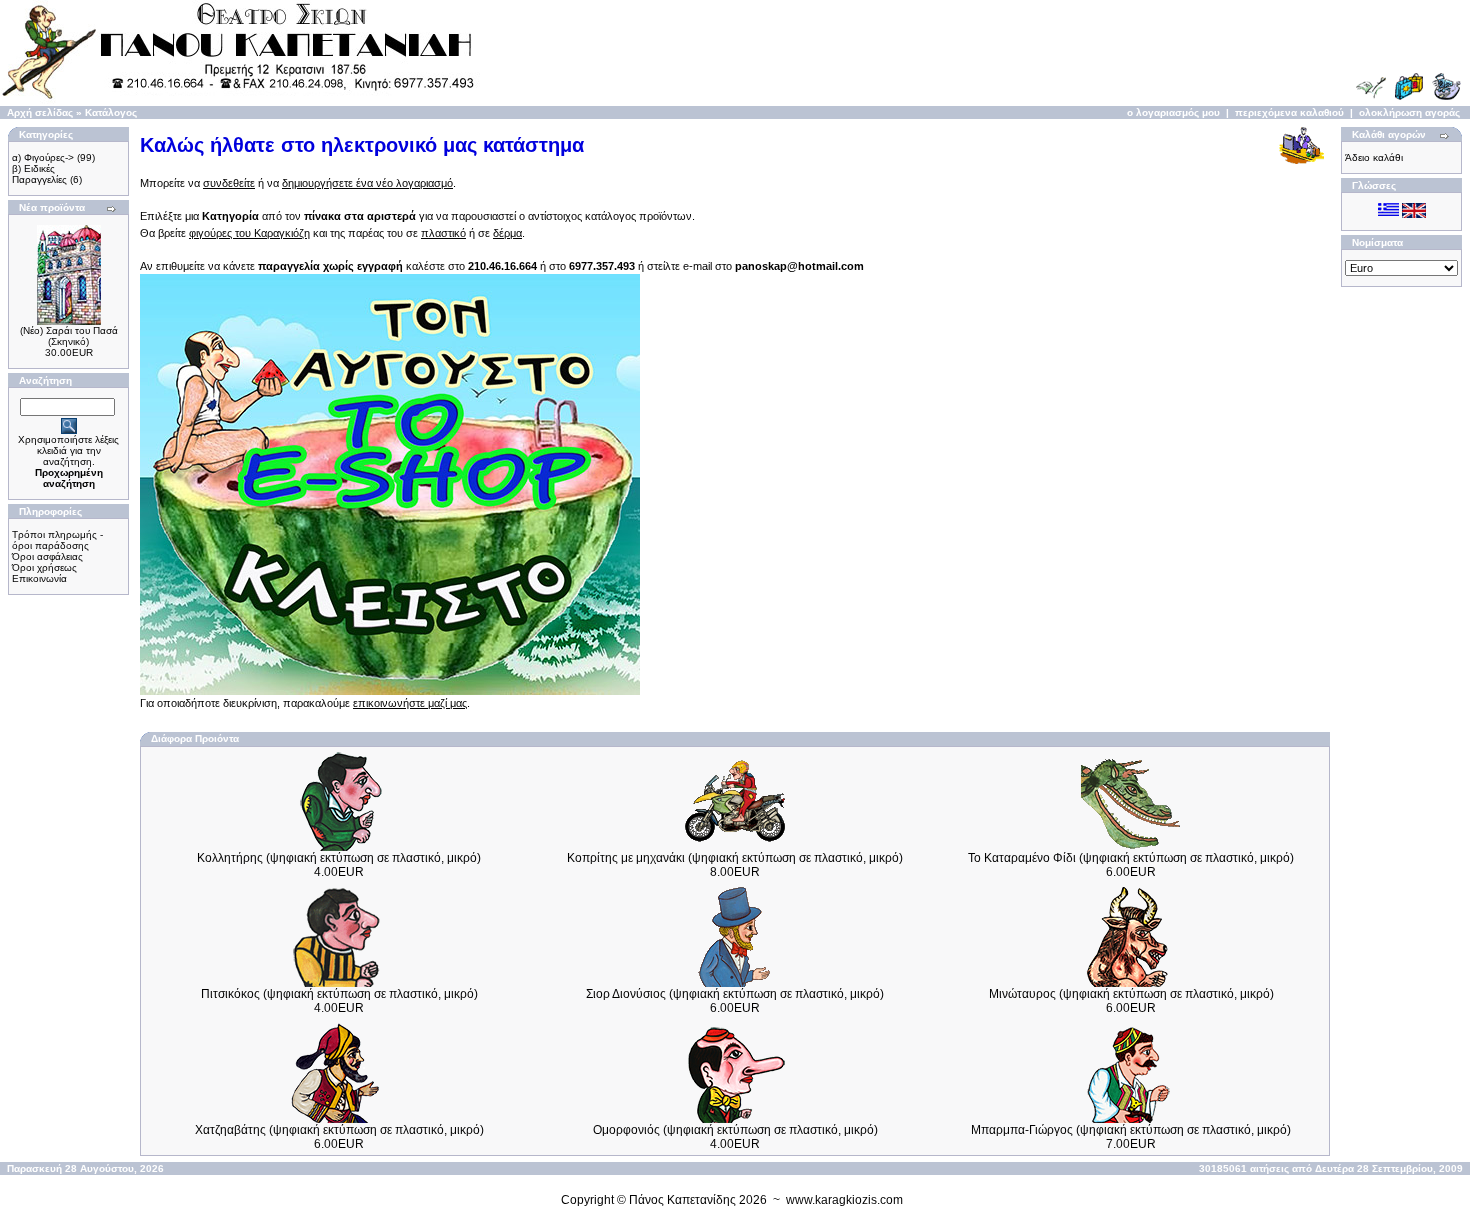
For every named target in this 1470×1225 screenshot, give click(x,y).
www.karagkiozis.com (844, 1200)
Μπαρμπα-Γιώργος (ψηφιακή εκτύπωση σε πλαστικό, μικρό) (1131, 1130)
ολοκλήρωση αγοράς (1409, 112)
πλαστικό (443, 233)
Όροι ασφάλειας (47, 556)
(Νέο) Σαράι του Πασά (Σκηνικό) (69, 336)
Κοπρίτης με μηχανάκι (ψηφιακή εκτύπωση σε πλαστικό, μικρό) (735, 858)
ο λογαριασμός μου (1173, 112)
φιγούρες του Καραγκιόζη (249, 233)
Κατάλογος (111, 112)
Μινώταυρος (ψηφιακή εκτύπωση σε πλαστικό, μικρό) (1131, 994)
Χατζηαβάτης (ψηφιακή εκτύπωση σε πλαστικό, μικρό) (339, 1130)
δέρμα (507, 233)
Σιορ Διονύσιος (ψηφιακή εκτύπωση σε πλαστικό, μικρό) (735, 994)
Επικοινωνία (39, 578)
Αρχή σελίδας (40, 112)
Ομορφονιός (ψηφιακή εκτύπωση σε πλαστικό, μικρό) (735, 1130)
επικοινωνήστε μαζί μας (410, 703)
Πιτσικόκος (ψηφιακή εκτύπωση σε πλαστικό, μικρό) (339, 994)
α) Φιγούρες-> (43, 157)
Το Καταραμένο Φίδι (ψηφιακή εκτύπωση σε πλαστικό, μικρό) (1131, 858)
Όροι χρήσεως (44, 567)
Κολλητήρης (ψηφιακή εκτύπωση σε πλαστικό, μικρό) (339, 858)
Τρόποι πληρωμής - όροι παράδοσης (57, 540)
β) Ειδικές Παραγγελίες (39, 174)
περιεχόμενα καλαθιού (1289, 112)
